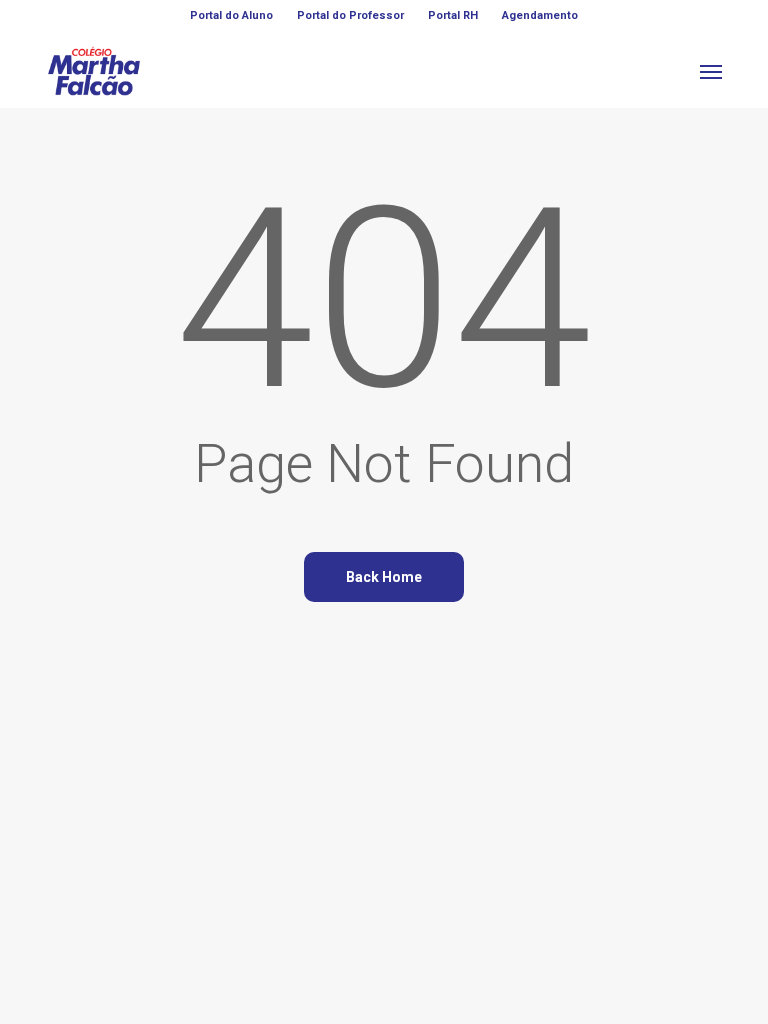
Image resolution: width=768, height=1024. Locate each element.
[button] (711, 71)
